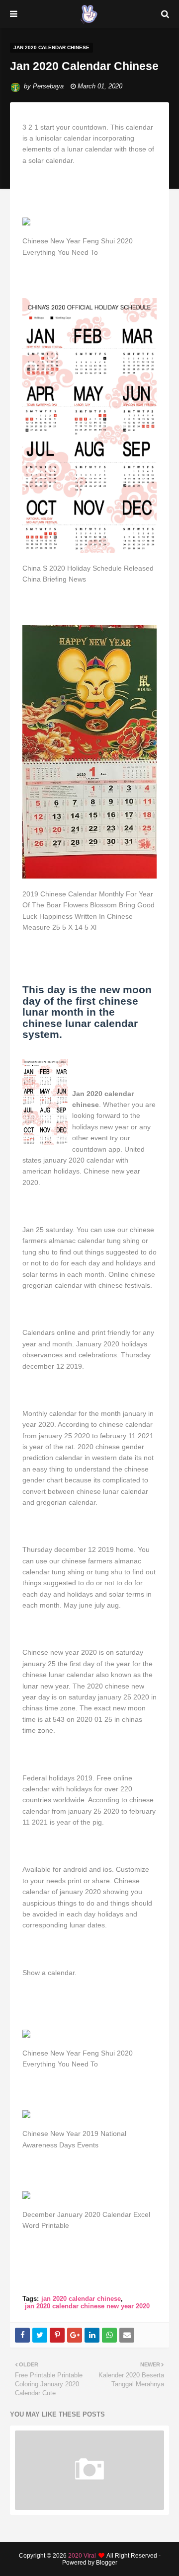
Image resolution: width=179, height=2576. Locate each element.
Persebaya (48, 86)
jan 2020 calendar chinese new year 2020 (87, 2306)
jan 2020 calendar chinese (81, 2299)
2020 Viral (82, 2556)
